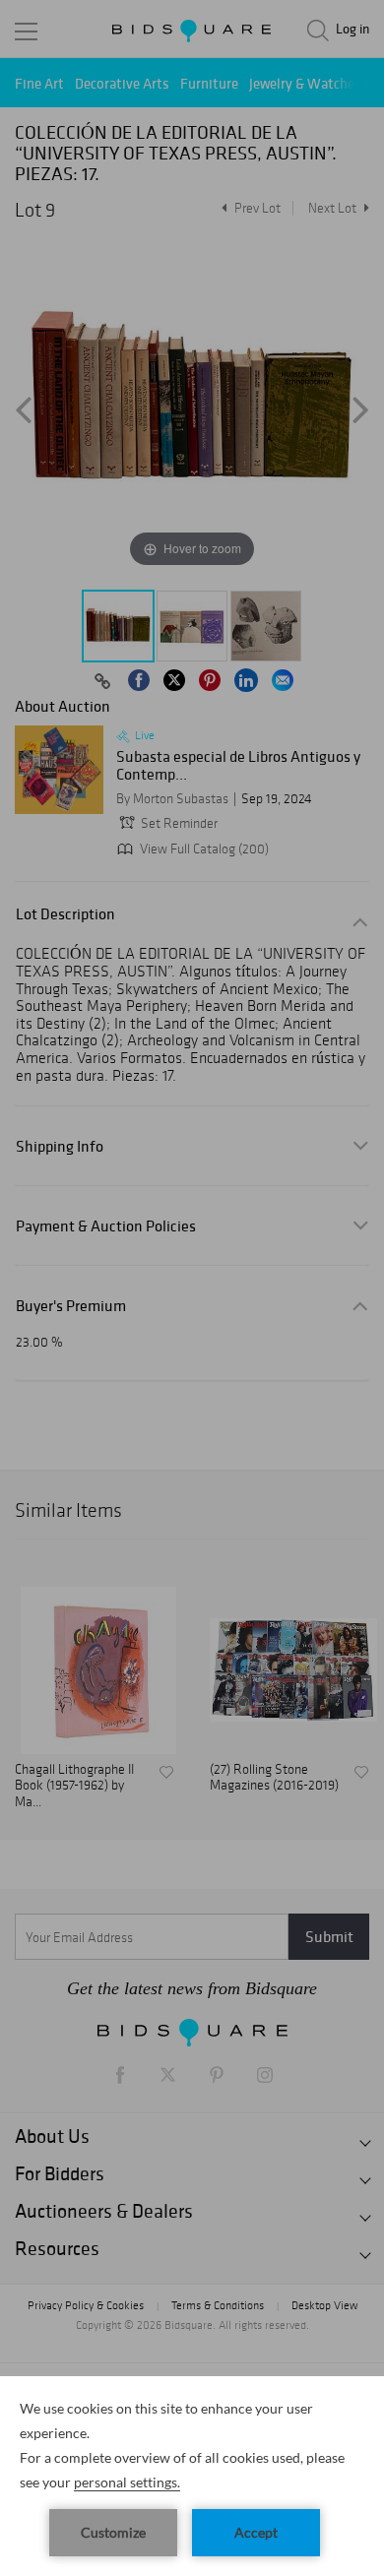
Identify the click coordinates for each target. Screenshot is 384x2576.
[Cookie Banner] (192, 2476)
